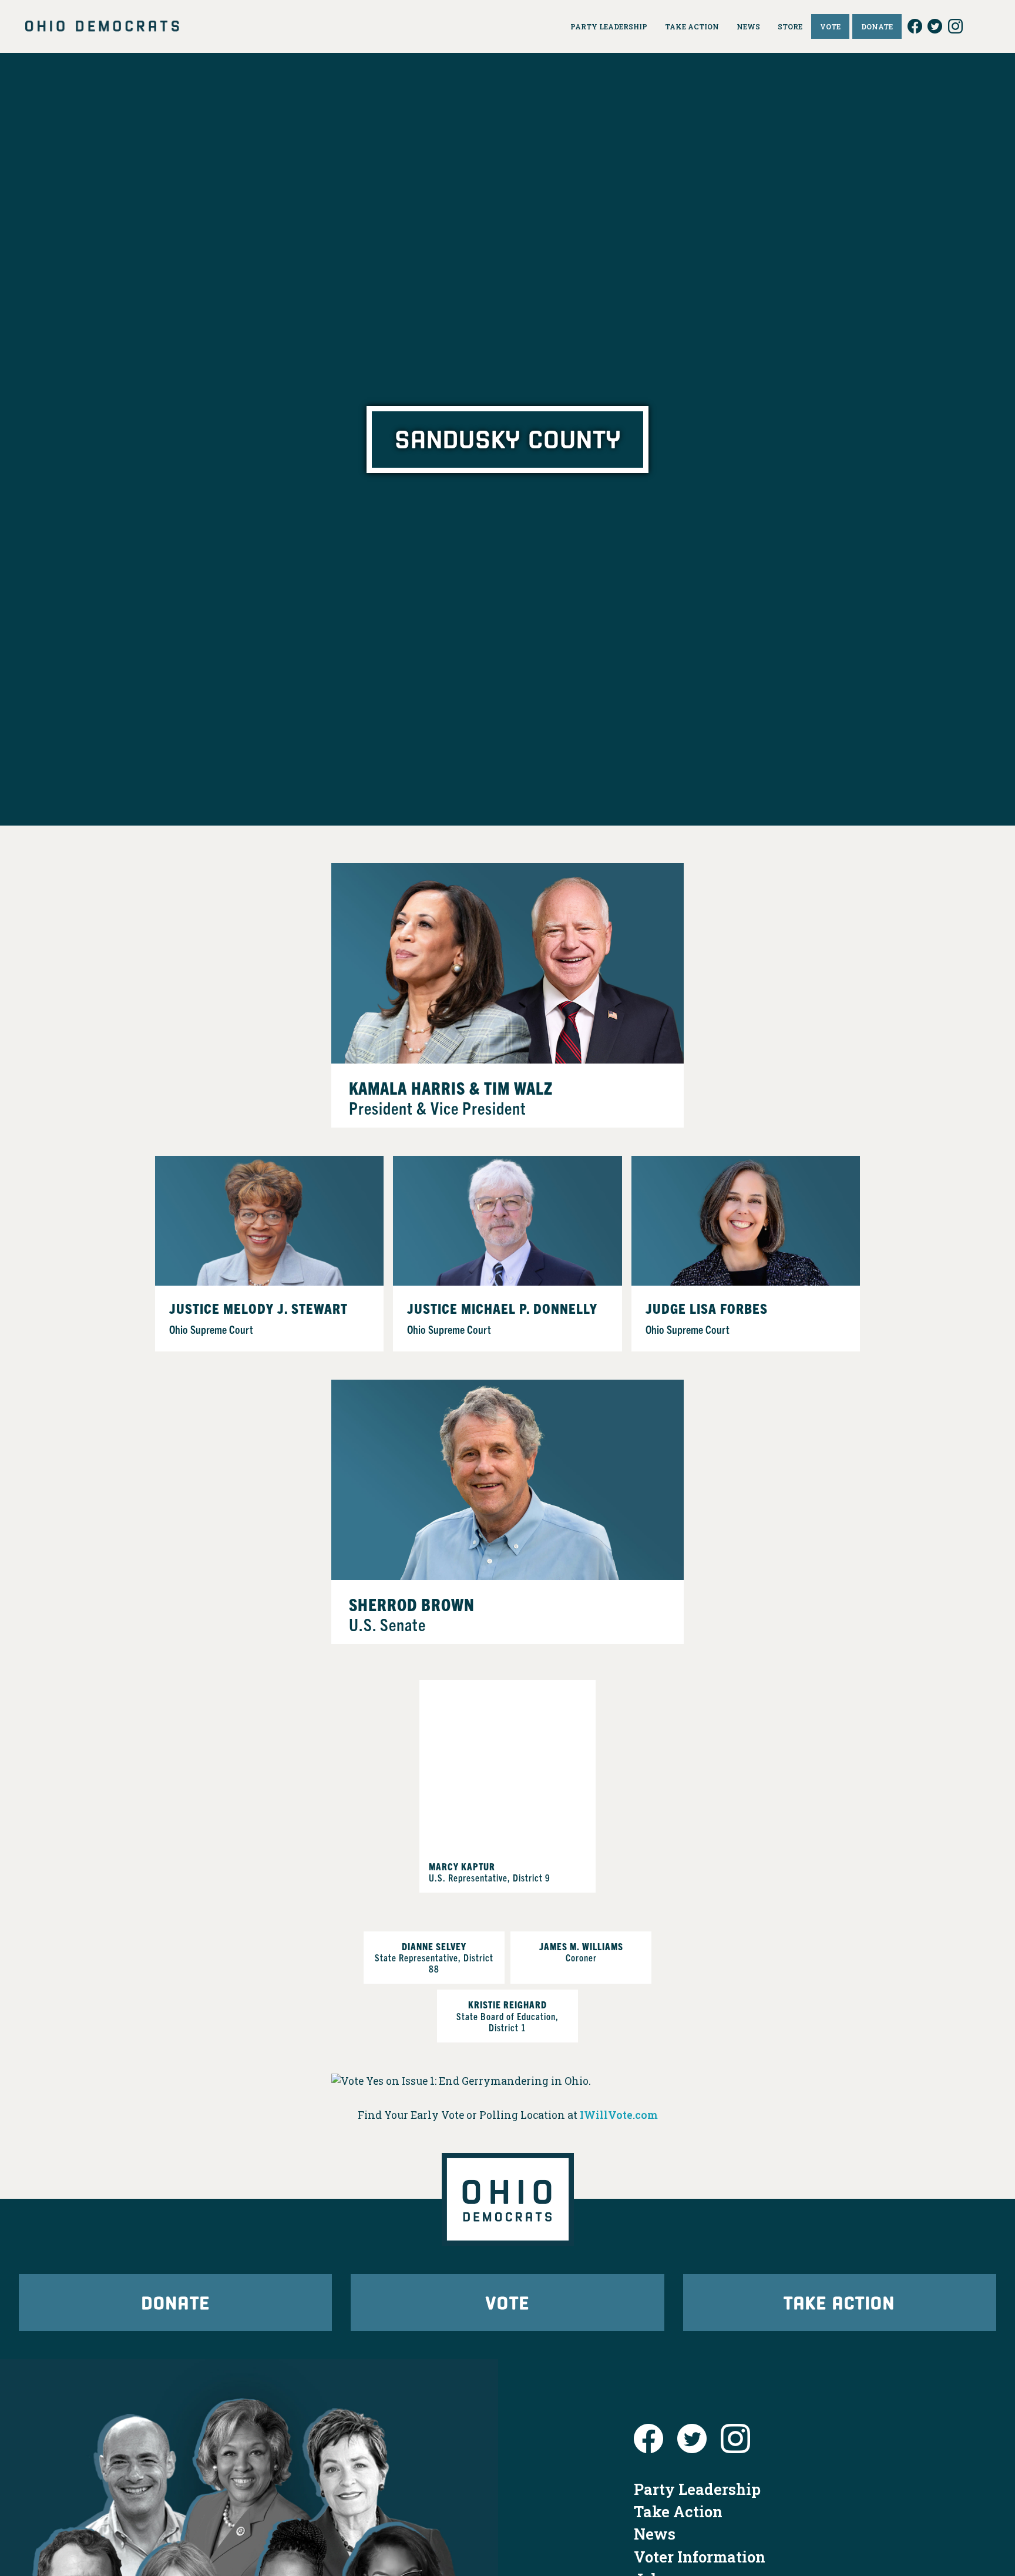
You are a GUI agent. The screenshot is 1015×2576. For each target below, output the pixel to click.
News (655, 2534)
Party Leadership (697, 2489)
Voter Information (700, 2557)
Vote (508, 2302)
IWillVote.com (619, 2115)
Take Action (839, 2302)
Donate (176, 2302)
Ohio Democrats (102, 26)
